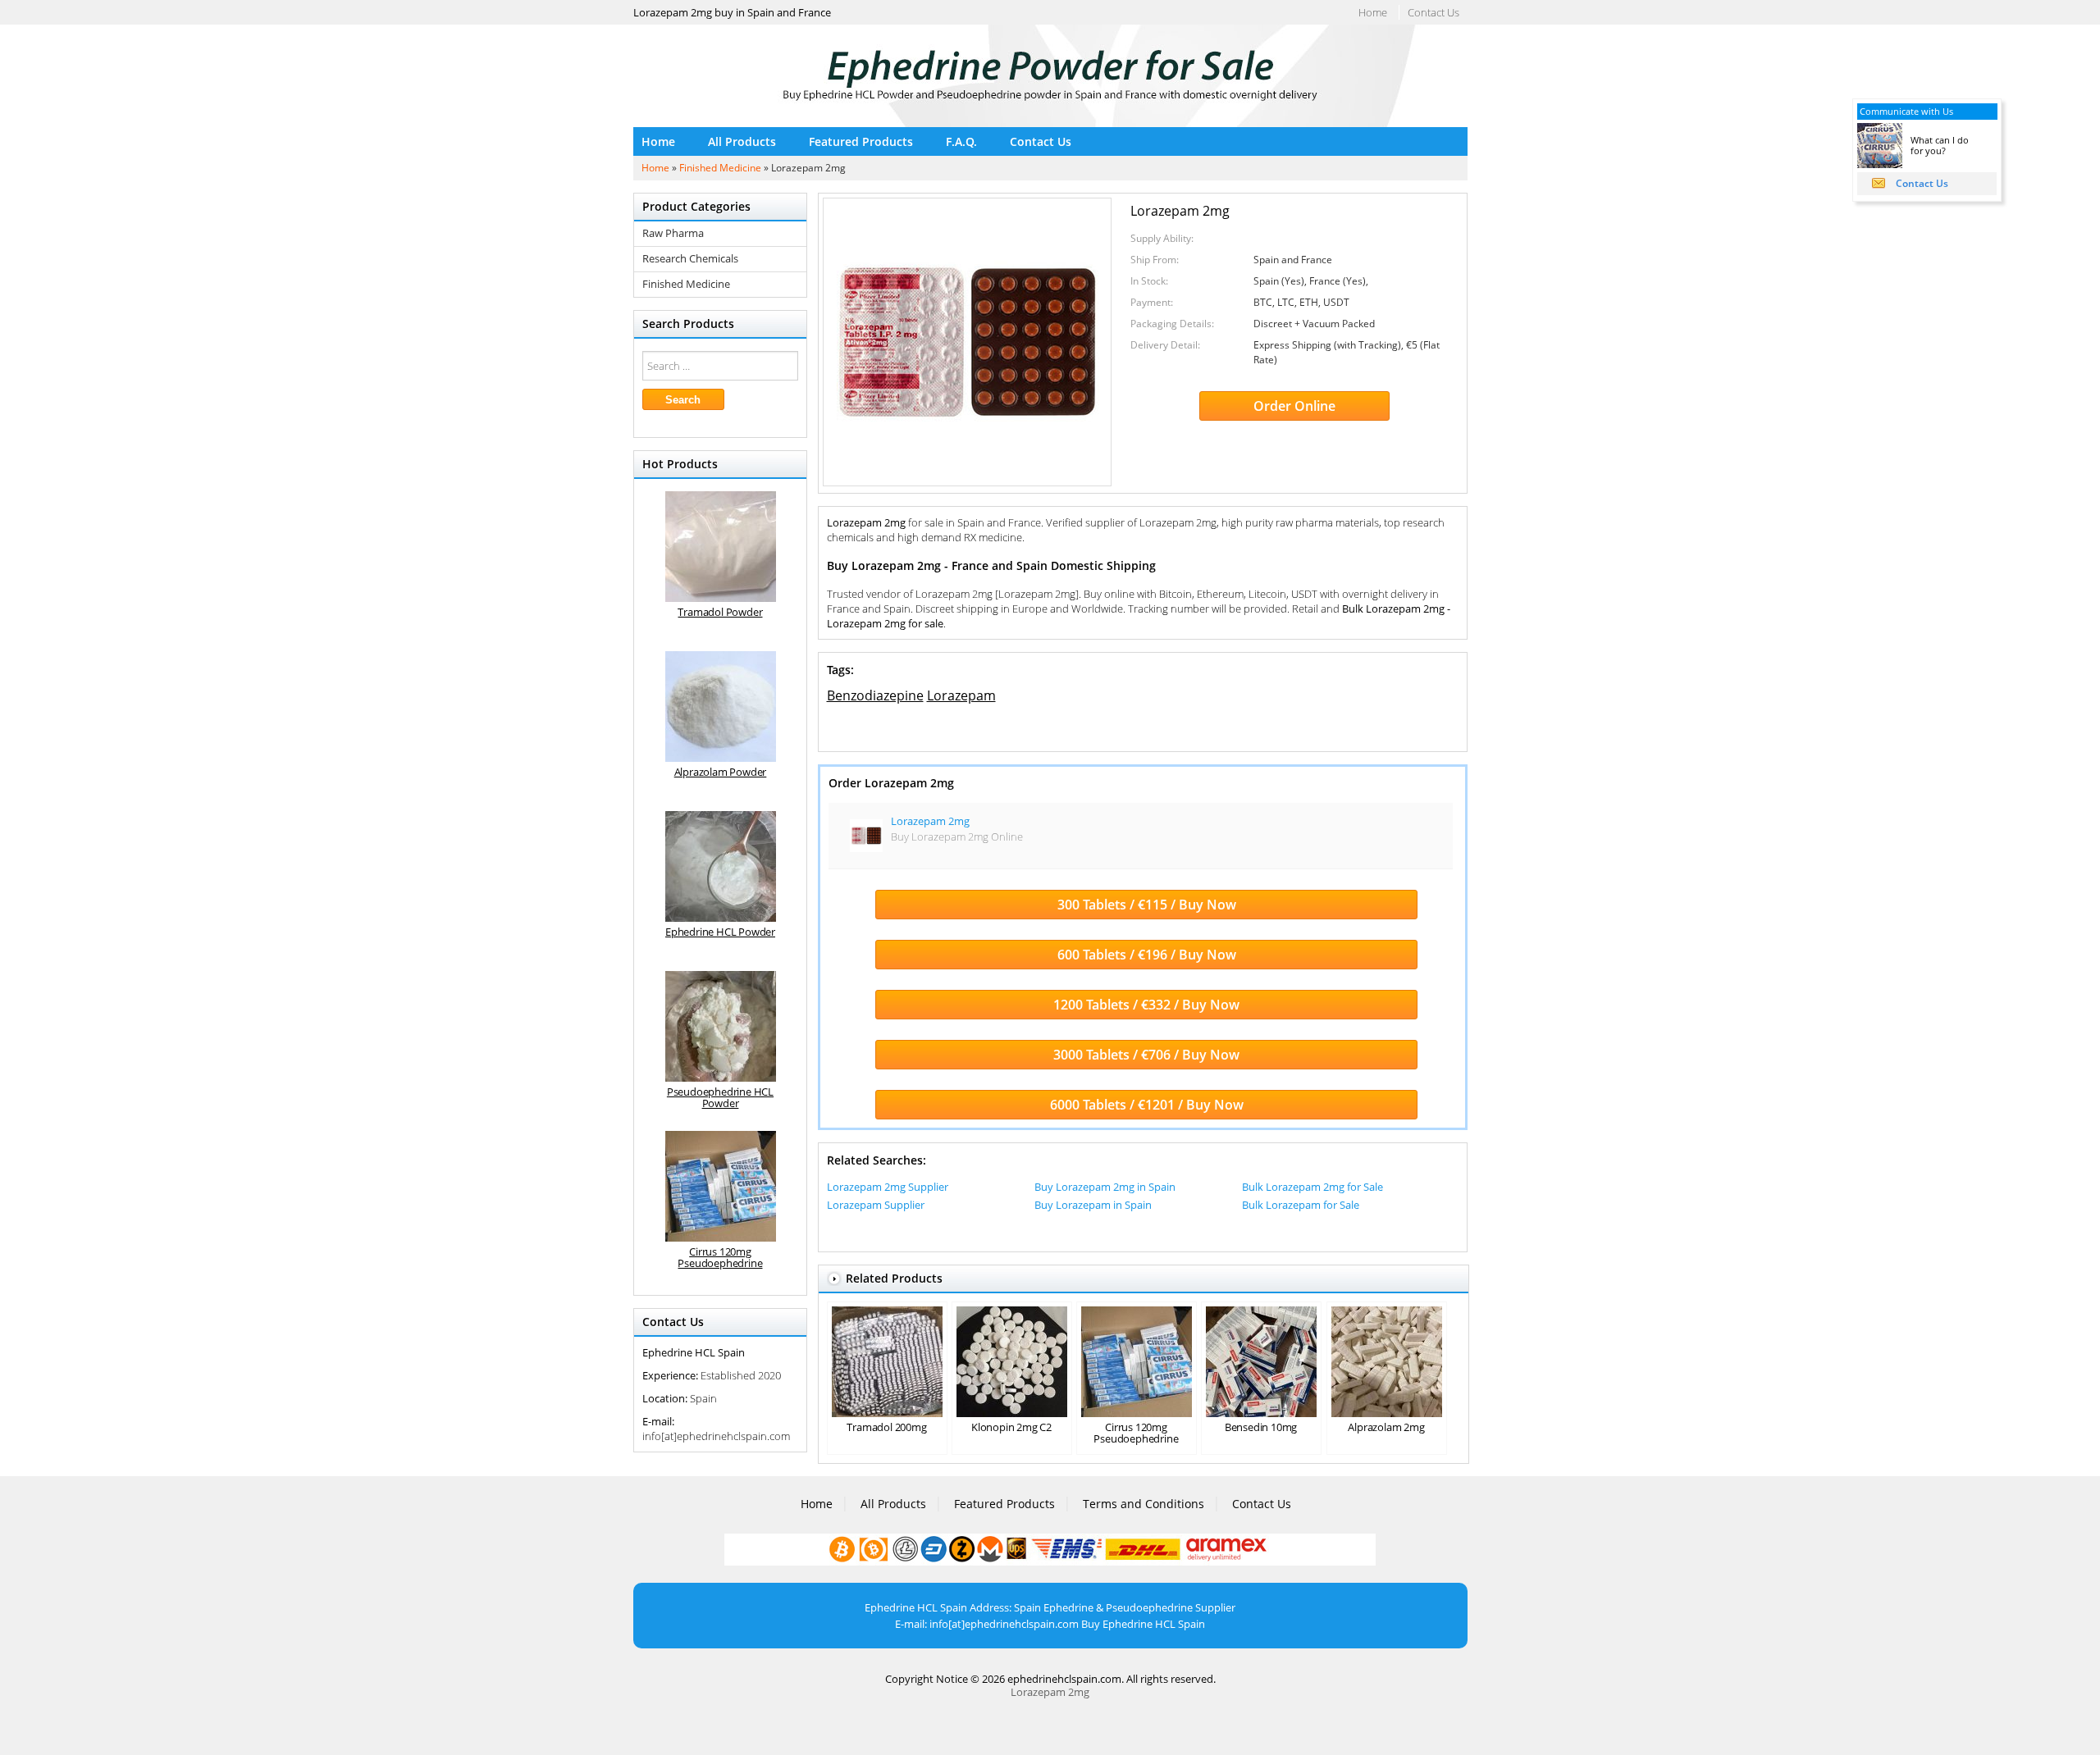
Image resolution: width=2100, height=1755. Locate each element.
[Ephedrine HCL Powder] (721, 866)
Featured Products (861, 141)
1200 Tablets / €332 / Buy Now (1146, 1005)
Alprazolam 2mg (1386, 1427)
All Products (742, 141)
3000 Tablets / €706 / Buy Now (1146, 1055)
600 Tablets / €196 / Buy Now (1147, 955)
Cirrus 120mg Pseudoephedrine (1136, 1433)
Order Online (1294, 406)
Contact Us (1433, 12)
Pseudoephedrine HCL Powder (720, 1097)
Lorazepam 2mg (930, 821)
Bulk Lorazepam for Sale (1301, 1205)
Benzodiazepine (875, 695)
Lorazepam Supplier (876, 1205)
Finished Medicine (720, 168)
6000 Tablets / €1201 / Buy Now (1147, 1105)
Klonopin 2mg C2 (1011, 1427)
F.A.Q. (961, 141)
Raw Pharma (673, 233)
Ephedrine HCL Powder (720, 932)
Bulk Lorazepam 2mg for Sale (1312, 1187)
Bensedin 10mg (1261, 1427)
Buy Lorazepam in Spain (1093, 1205)
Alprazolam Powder (721, 772)
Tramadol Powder (720, 612)
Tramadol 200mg (886, 1427)
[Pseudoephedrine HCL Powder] (721, 1026)
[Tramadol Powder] (721, 547)
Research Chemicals (690, 259)
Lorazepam (961, 695)
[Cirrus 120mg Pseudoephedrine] (721, 1186)
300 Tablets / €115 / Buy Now (1147, 905)
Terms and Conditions (1144, 1504)
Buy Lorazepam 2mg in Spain (1105, 1187)
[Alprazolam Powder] (721, 707)
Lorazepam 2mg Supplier (888, 1187)
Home (1373, 12)
